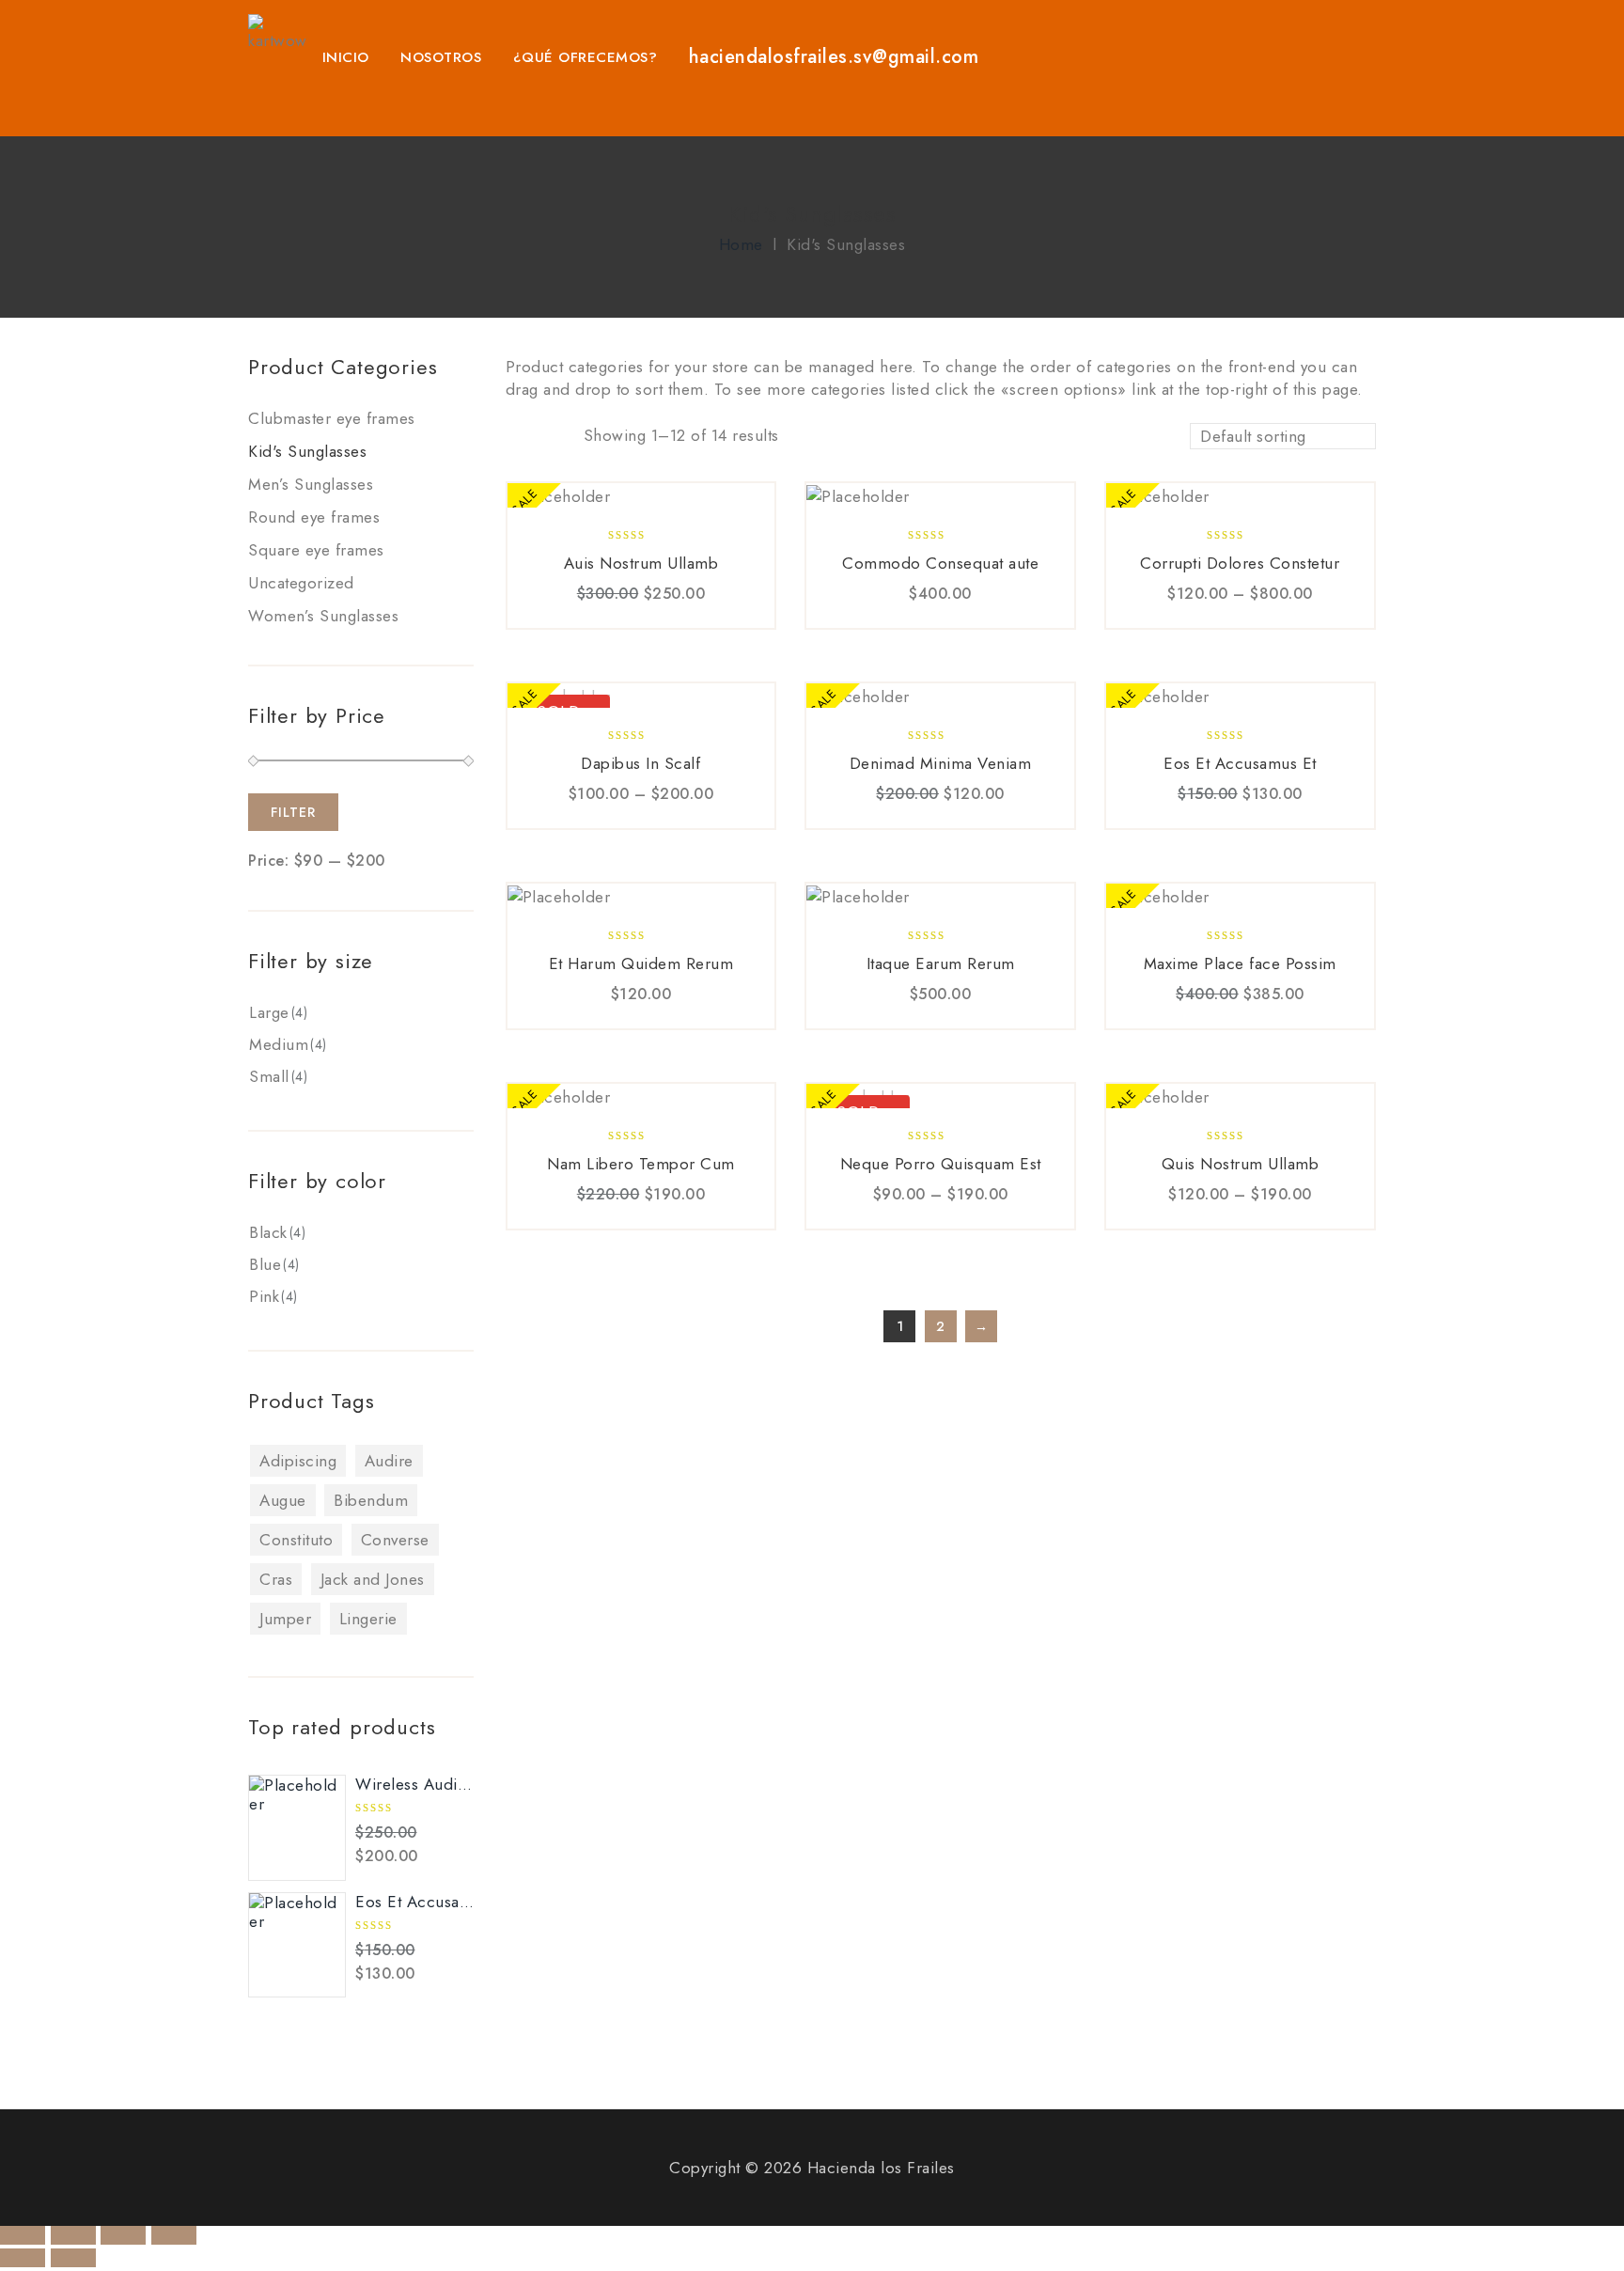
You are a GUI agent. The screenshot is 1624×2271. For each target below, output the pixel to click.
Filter (293, 812)
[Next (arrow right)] (73, 2258)
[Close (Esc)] (23, 2235)
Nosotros (441, 57)
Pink (264, 1296)
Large (269, 1012)
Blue (265, 1264)
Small (269, 1076)
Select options (576, 818)
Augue (283, 1500)
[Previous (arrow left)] (23, 2258)
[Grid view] (518, 438)
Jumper (285, 1619)
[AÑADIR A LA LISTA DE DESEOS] (661, 618)
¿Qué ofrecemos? (586, 57)
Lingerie (368, 1619)
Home (741, 244)
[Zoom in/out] (174, 2235)
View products (1176, 618)
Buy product (876, 618)
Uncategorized (301, 583)
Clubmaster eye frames (332, 418)
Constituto (296, 1540)
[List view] (550, 438)
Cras (276, 1579)
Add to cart (576, 618)
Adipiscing (298, 1461)
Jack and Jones (373, 1579)
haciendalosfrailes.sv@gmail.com (834, 57)
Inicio (346, 57)
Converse (395, 1540)
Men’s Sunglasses (311, 484)
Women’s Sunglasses (323, 616)
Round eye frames (314, 517)
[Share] (73, 2235)
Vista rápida (616, 618)
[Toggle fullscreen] (123, 2235)
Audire (389, 1461)
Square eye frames (316, 550)
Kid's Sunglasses (307, 451)
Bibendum (371, 1500)
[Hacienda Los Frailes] (278, 39)
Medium (279, 1044)
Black (268, 1232)
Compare (705, 618)
